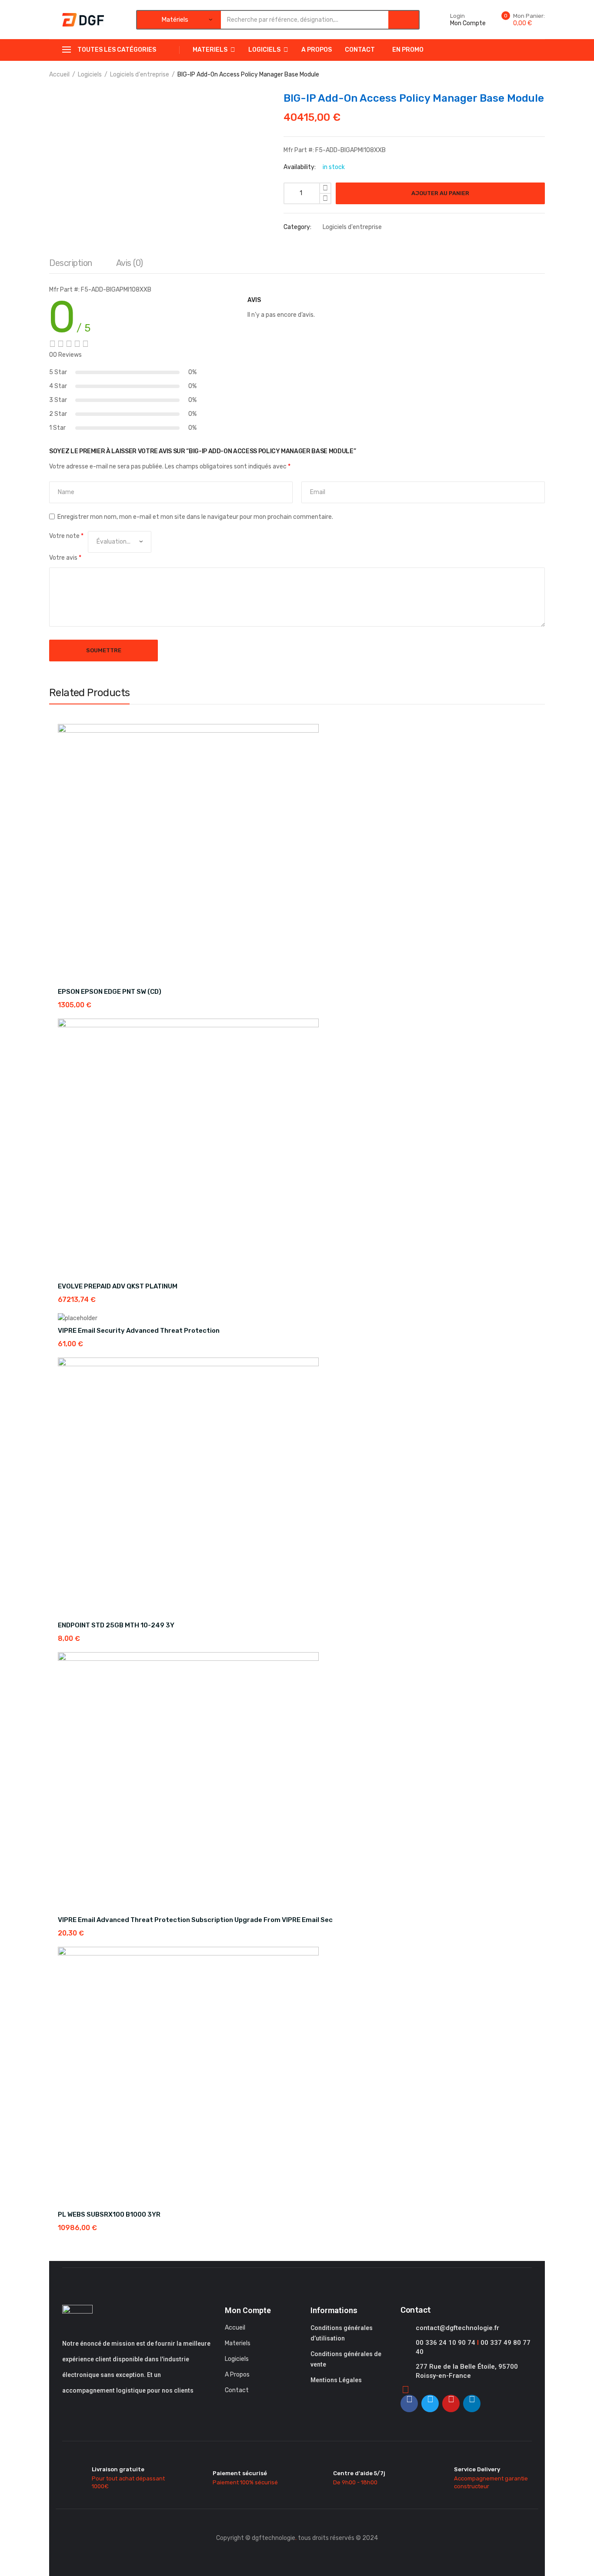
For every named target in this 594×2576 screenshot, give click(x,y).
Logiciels (264, 50)
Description (71, 263)
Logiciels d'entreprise (140, 75)
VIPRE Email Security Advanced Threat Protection (139, 1331)
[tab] (71, 265)
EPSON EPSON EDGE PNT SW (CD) (110, 992)
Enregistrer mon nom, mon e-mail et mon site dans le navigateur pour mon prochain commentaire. (195, 517)
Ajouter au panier (440, 193)
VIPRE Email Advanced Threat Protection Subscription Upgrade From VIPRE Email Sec (195, 1920)
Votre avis (65, 558)
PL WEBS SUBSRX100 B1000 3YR (109, 2214)
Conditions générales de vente (346, 2359)
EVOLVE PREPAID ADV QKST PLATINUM (118, 1286)
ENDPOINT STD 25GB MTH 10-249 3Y (116, 1625)
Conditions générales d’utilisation (342, 2333)
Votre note (66, 536)
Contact (360, 50)
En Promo (408, 50)
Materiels (210, 50)
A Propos (317, 50)
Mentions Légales (336, 2380)
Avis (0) (130, 263)
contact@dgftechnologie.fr (457, 2328)
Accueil (59, 75)
